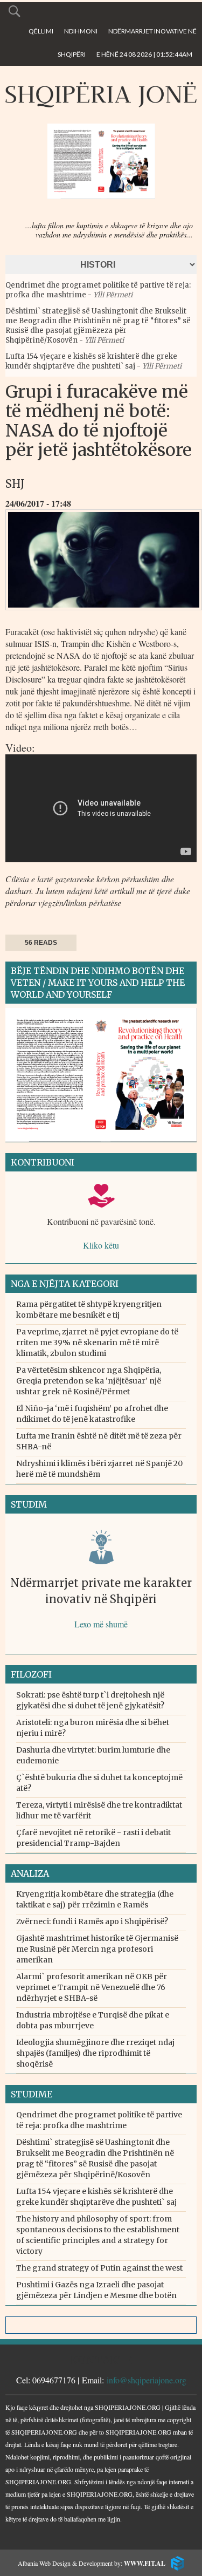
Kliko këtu (101, 1245)
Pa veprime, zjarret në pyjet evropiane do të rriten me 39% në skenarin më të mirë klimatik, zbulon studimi (97, 1342)
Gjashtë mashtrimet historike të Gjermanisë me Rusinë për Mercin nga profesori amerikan (97, 1949)
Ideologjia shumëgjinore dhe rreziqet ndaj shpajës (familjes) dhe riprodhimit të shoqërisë (95, 2053)
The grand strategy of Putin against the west (99, 2268)
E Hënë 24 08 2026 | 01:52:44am (144, 54)
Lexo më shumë (101, 1624)
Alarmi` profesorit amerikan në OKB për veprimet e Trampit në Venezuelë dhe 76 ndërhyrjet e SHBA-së (92, 1987)
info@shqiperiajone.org (147, 2380)
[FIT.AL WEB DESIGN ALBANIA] (175, 2562)
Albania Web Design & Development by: (92, 2563)
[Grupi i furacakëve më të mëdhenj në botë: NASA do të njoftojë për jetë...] (104, 613)
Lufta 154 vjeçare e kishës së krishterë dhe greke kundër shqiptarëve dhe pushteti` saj (91, 361)
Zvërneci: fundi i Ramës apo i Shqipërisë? (92, 1921)
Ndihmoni (81, 31)
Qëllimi (41, 31)
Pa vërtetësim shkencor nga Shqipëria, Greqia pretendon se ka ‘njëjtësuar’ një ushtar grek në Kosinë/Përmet (89, 1381)
